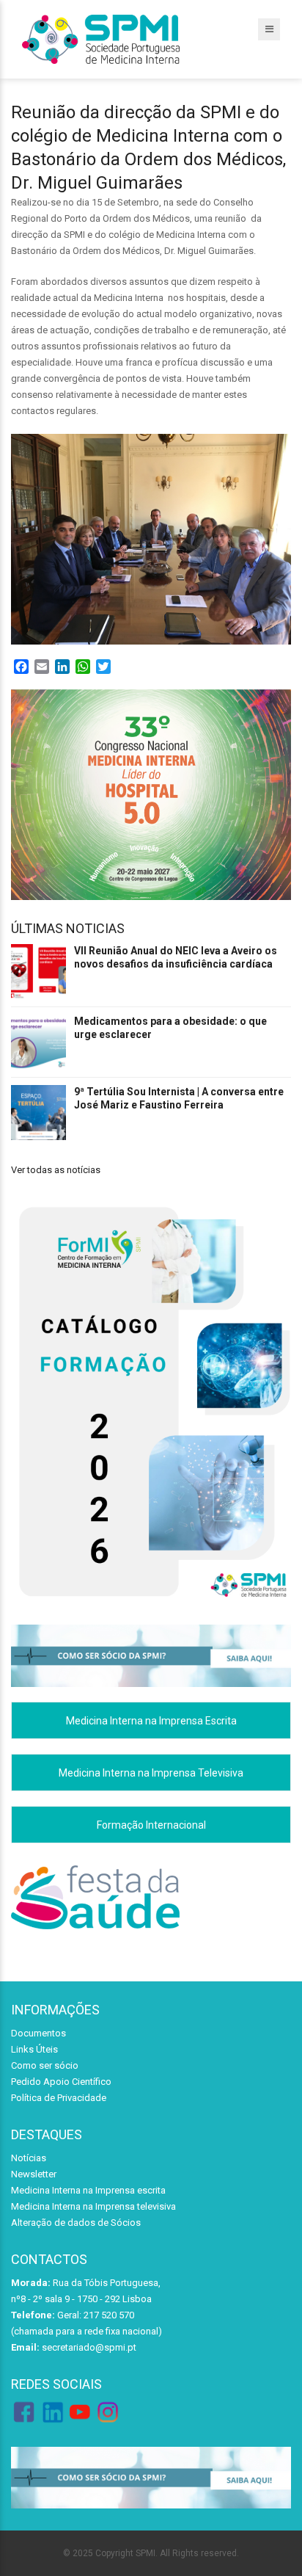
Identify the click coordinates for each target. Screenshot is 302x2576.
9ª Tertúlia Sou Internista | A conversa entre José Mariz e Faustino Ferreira (179, 1098)
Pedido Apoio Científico (61, 2082)
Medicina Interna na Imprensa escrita (88, 2190)
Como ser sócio (45, 2065)
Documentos (38, 2033)
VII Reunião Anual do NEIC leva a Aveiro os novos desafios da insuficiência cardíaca (176, 957)
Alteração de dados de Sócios (76, 2223)
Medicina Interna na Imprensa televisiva (93, 2206)
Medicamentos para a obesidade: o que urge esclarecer (170, 1028)
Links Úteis (34, 2049)
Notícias (29, 2158)
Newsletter (34, 2174)
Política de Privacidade (59, 2098)
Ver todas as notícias (56, 1170)
